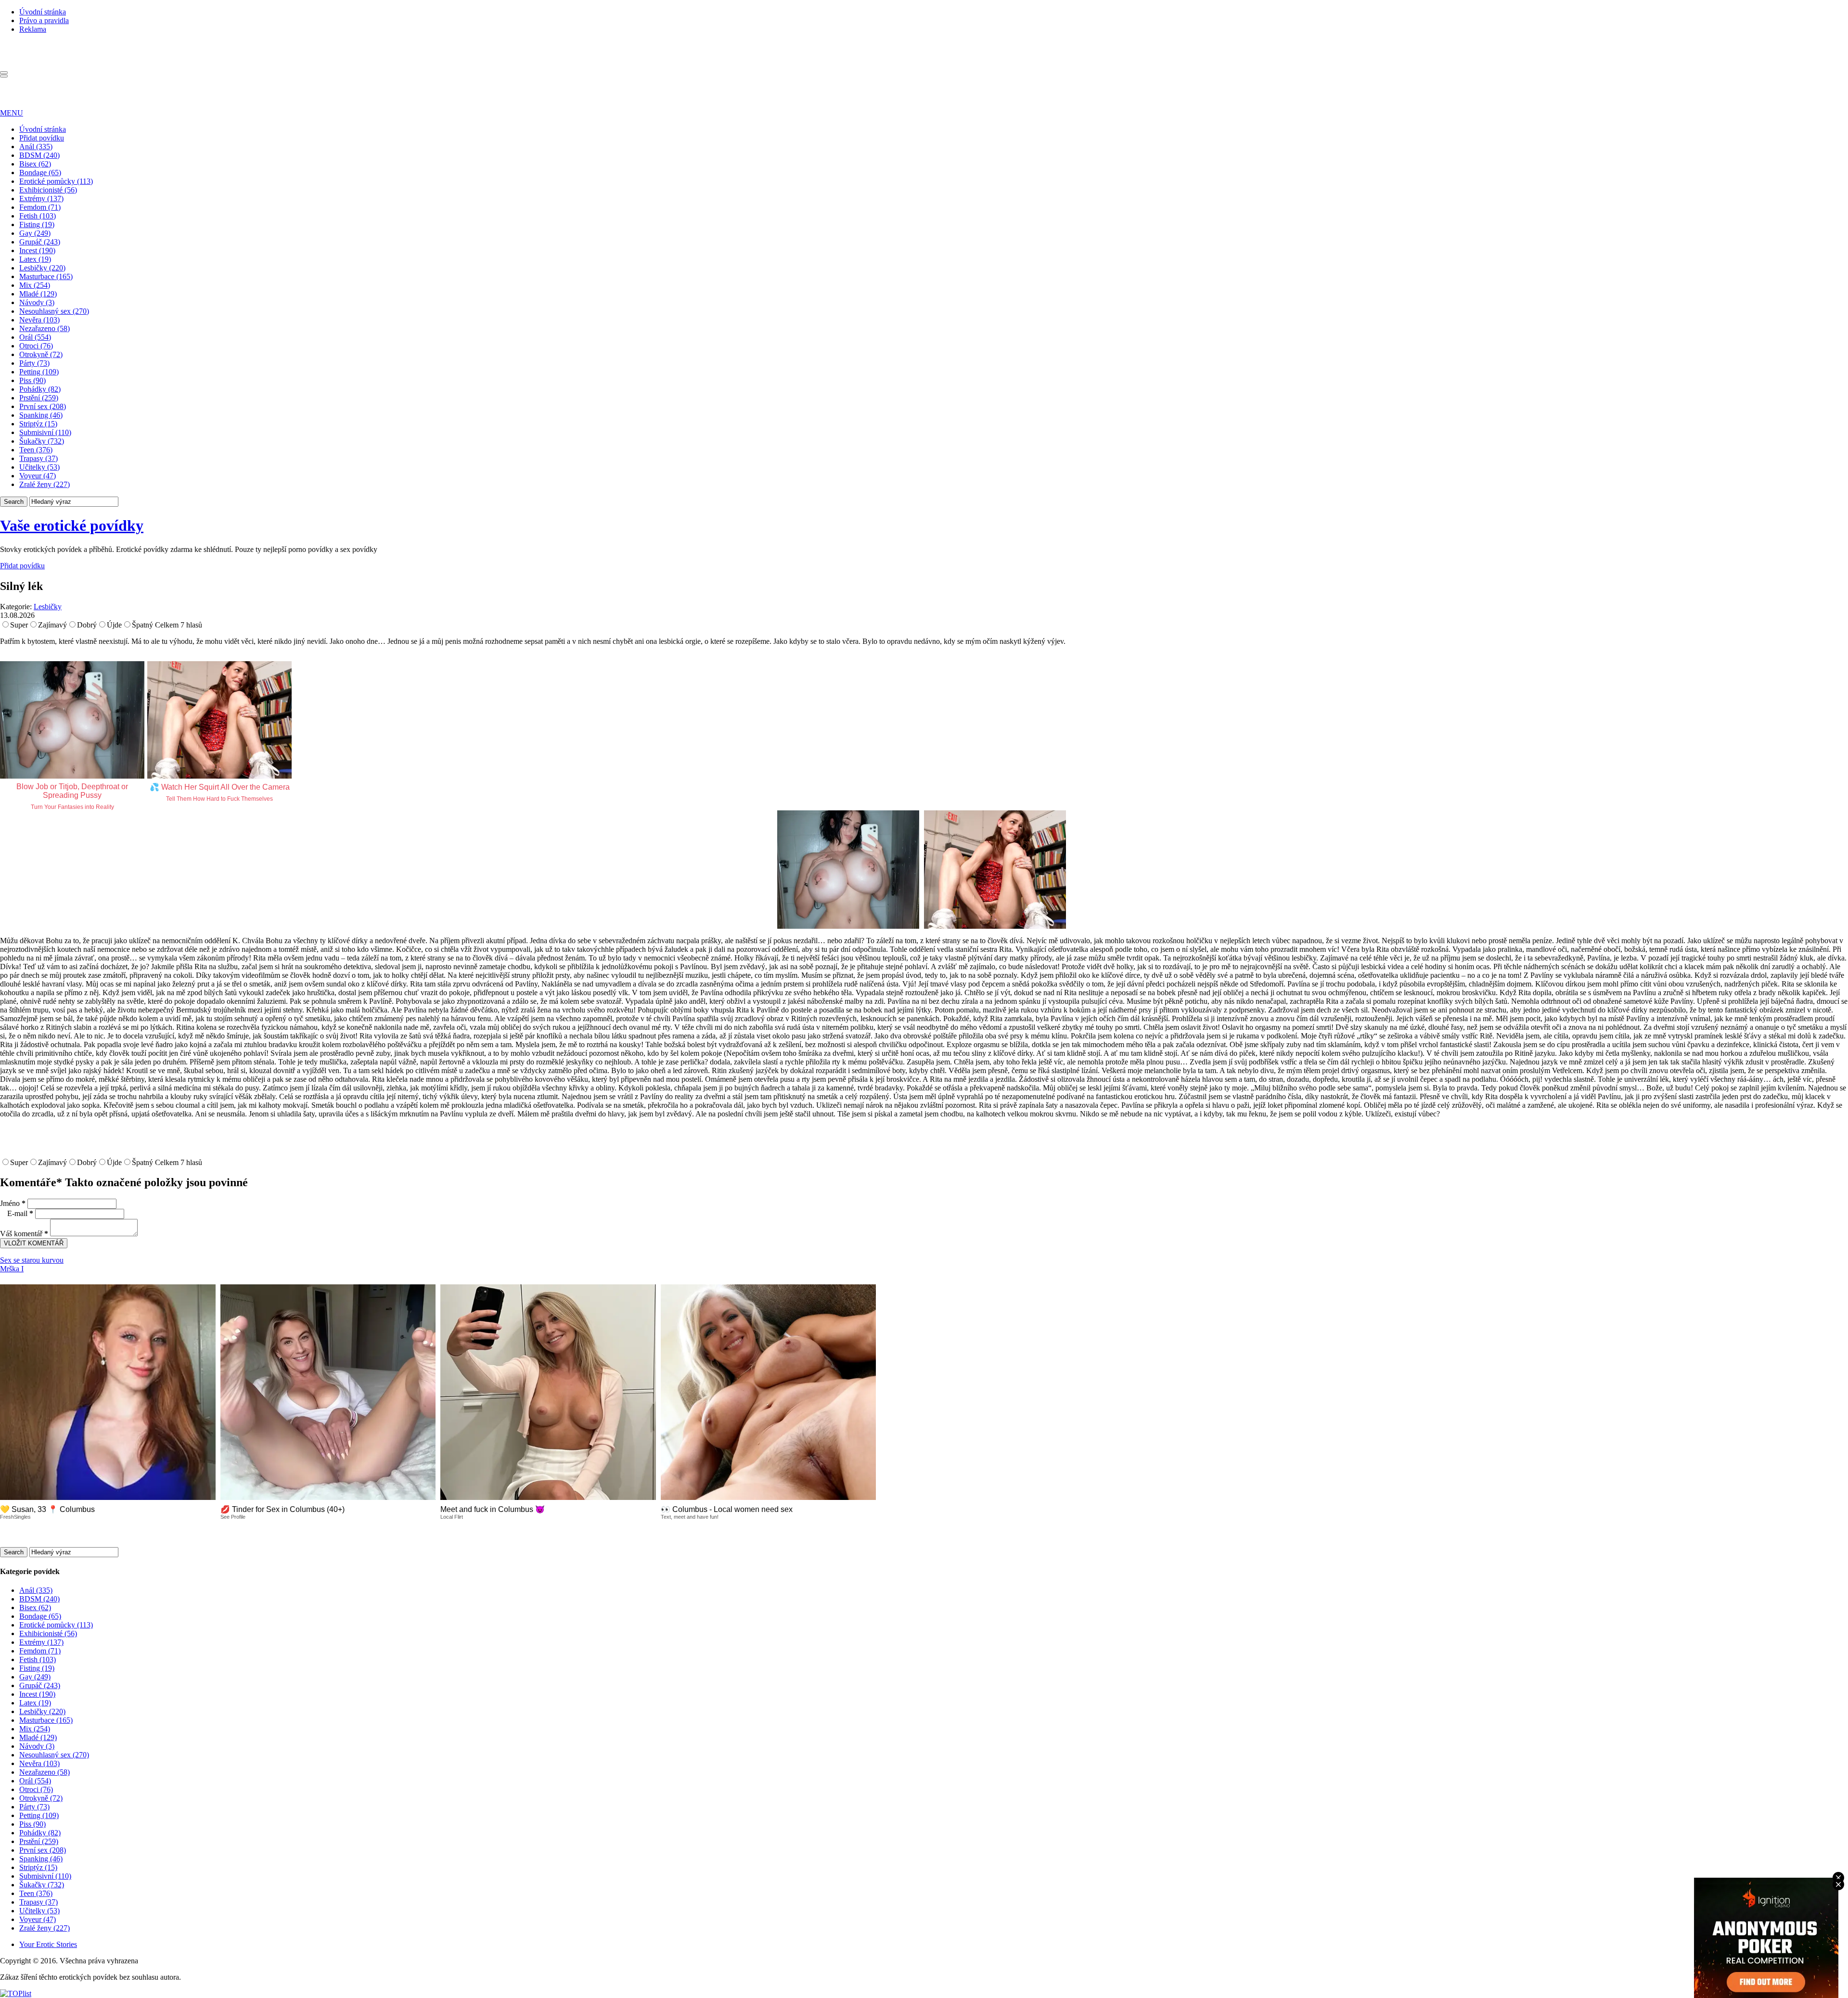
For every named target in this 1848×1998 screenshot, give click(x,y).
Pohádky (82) (40, 389)
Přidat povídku (42, 138)
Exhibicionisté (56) (48, 190)
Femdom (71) (40, 207)
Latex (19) (35, 259)
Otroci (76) (36, 346)
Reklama (33, 29)
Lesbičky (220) (42, 268)
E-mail (20, 1213)
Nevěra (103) (39, 320)
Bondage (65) (40, 173)
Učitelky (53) (39, 467)
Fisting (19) (37, 224)
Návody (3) (37, 302)
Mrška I (12, 1269)
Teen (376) (36, 450)
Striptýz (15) (38, 424)
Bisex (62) (35, 164)
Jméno (13, 1203)
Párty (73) (34, 363)
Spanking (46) (41, 415)
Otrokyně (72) (41, 354)
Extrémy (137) (41, 199)
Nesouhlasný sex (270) (54, 311)
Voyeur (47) (38, 476)
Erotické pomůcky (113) (56, 181)
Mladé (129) (38, 294)
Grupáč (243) (40, 242)
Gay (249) (35, 233)
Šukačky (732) (42, 441)
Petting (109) (39, 372)
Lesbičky (48, 607)
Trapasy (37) (38, 458)
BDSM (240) (39, 155)
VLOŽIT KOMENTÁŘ (34, 1243)
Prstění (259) (39, 398)
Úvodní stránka (43, 12)
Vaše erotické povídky (72, 525)
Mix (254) (35, 285)
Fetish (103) (38, 216)
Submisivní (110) (45, 432)
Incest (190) (37, 250)
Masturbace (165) (46, 276)
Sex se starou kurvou (32, 1260)
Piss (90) (32, 380)
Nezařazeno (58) (45, 328)
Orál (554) (35, 337)
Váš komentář (24, 1234)
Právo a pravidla (44, 20)
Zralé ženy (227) (45, 484)
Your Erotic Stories (48, 1944)
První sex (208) (43, 406)
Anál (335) (36, 147)
